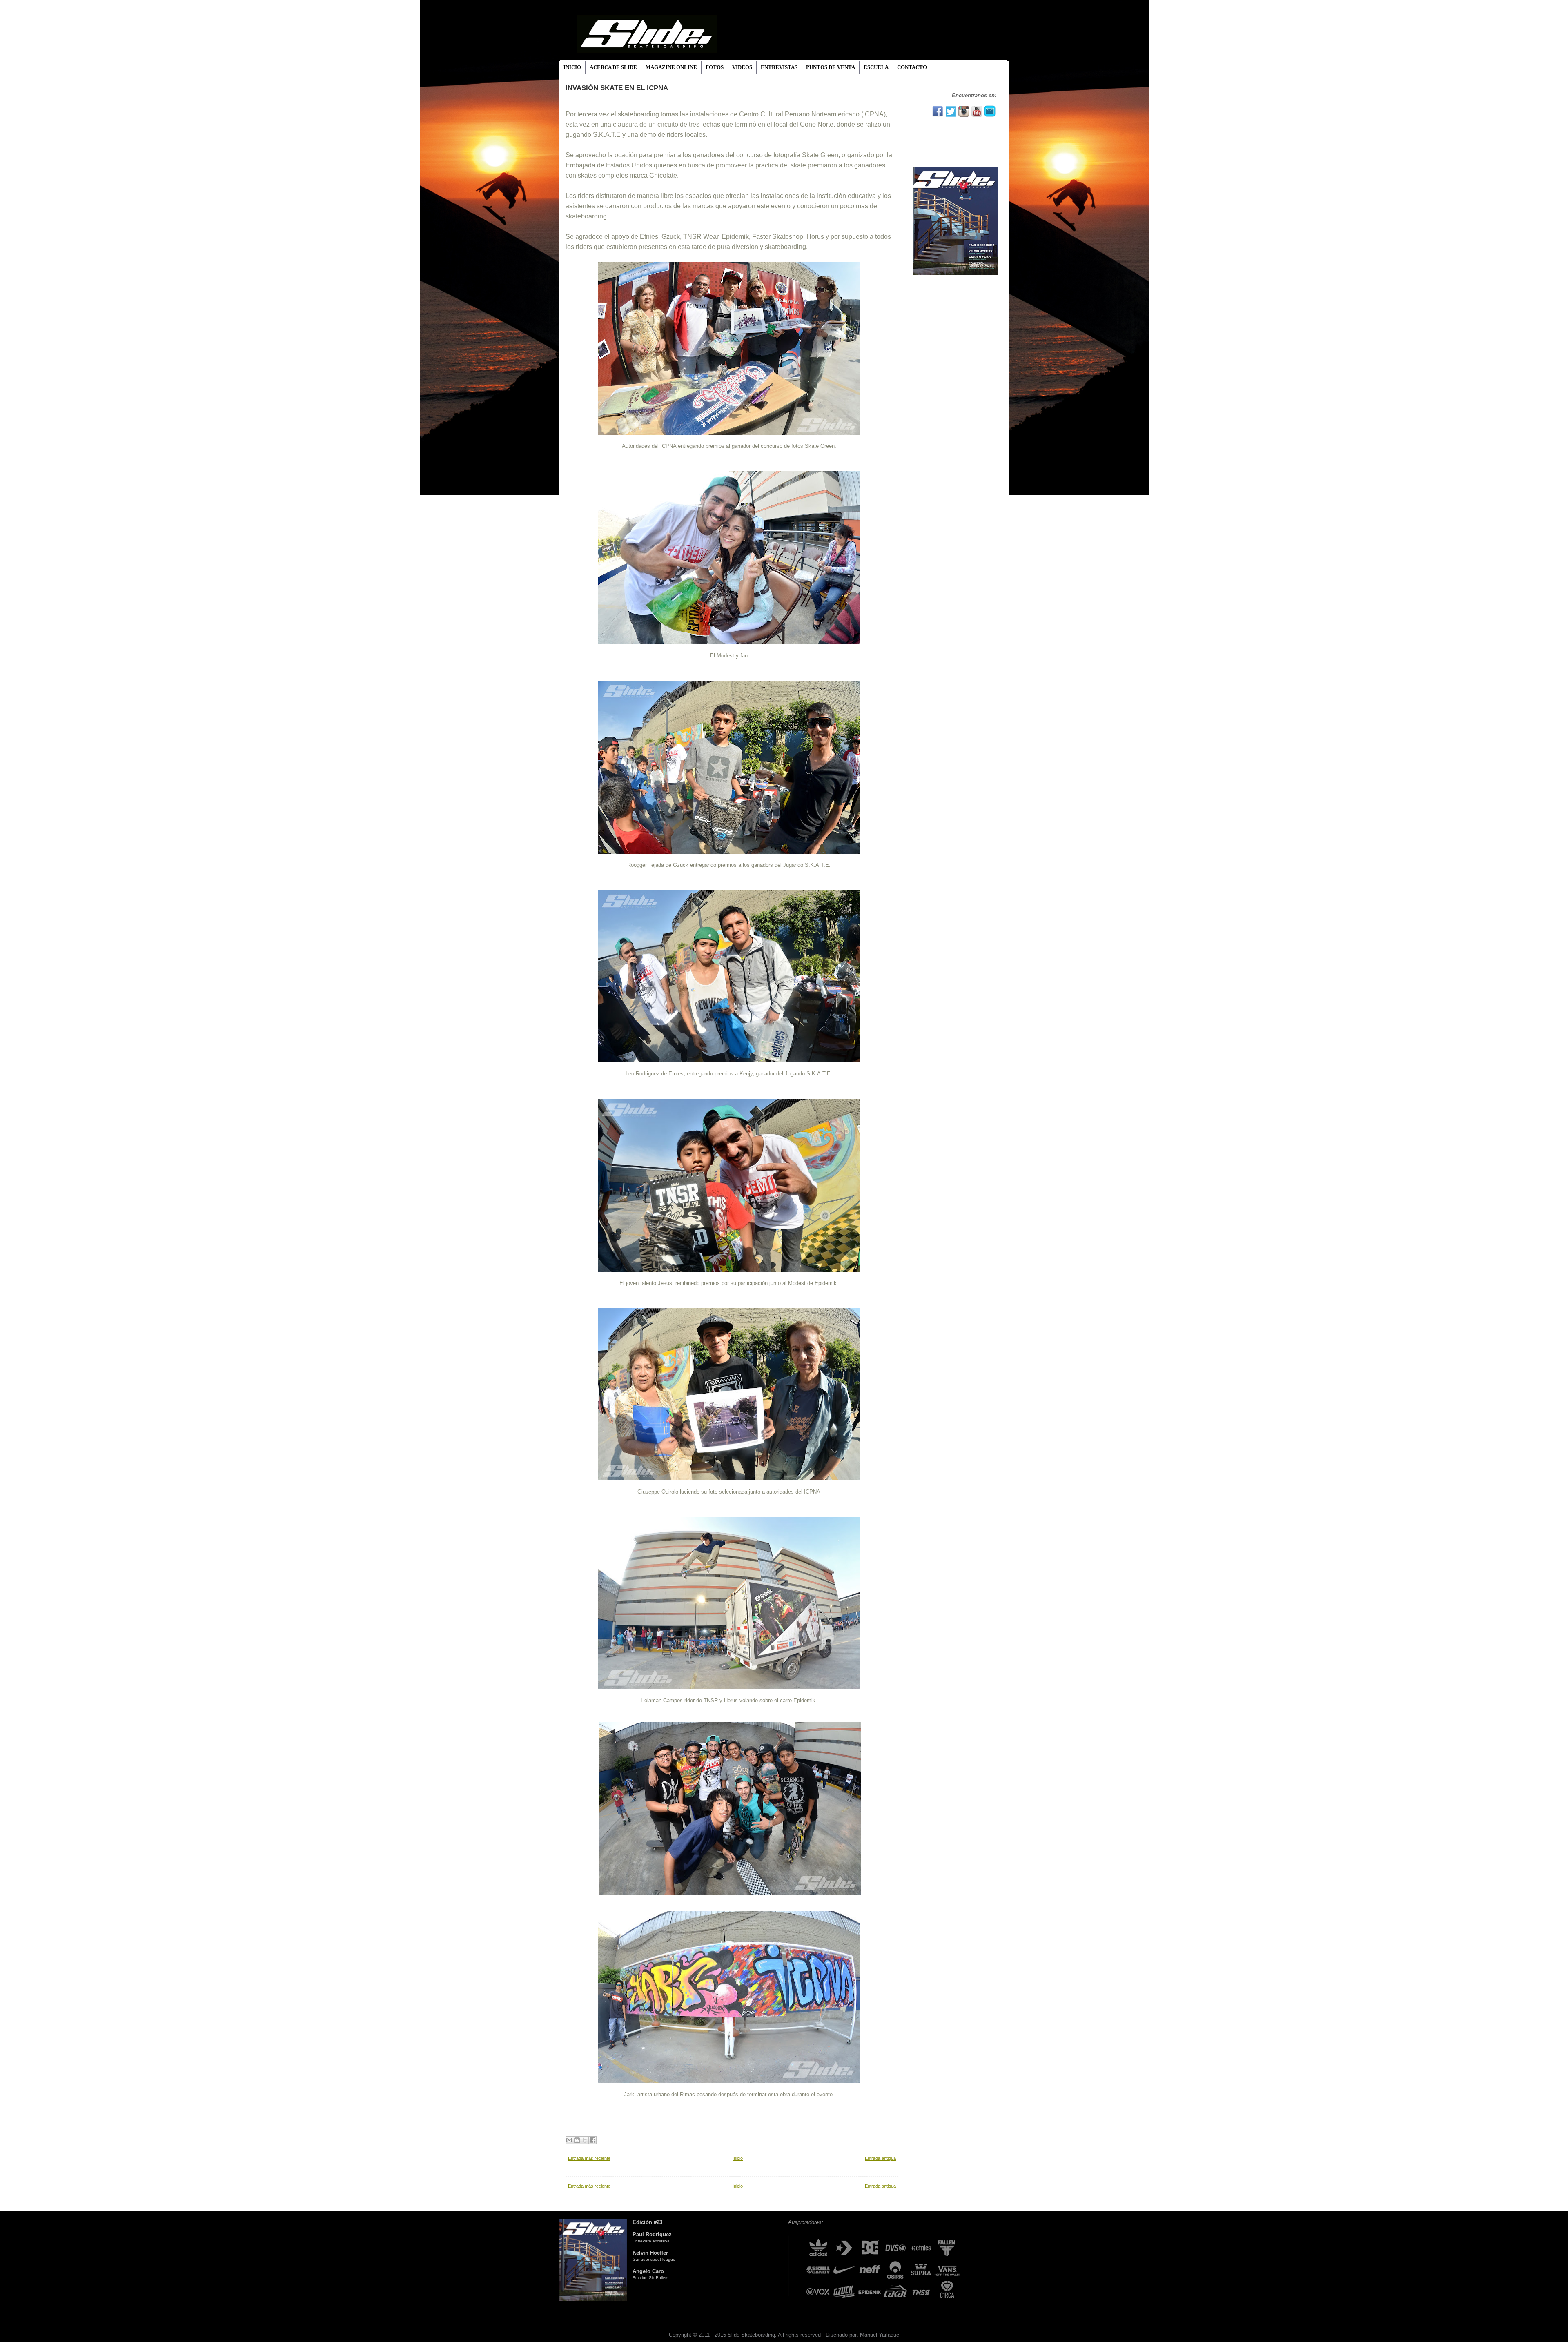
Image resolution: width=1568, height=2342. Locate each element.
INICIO (572, 67)
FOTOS (715, 67)
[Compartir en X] (585, 2140)
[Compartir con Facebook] (592, 2140)
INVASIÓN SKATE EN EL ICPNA (617, 88)
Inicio (738, 2158)
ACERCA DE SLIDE (613, 67)
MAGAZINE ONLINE (671, 67)
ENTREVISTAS (779, 67)
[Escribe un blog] (577, 2140)
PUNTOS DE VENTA (831, 67)
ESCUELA (876, 67)
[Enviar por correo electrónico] (569, 2140)
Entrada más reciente (589, 2158)
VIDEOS (742, 67)
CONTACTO (912, 67)
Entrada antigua (880, 2158)
